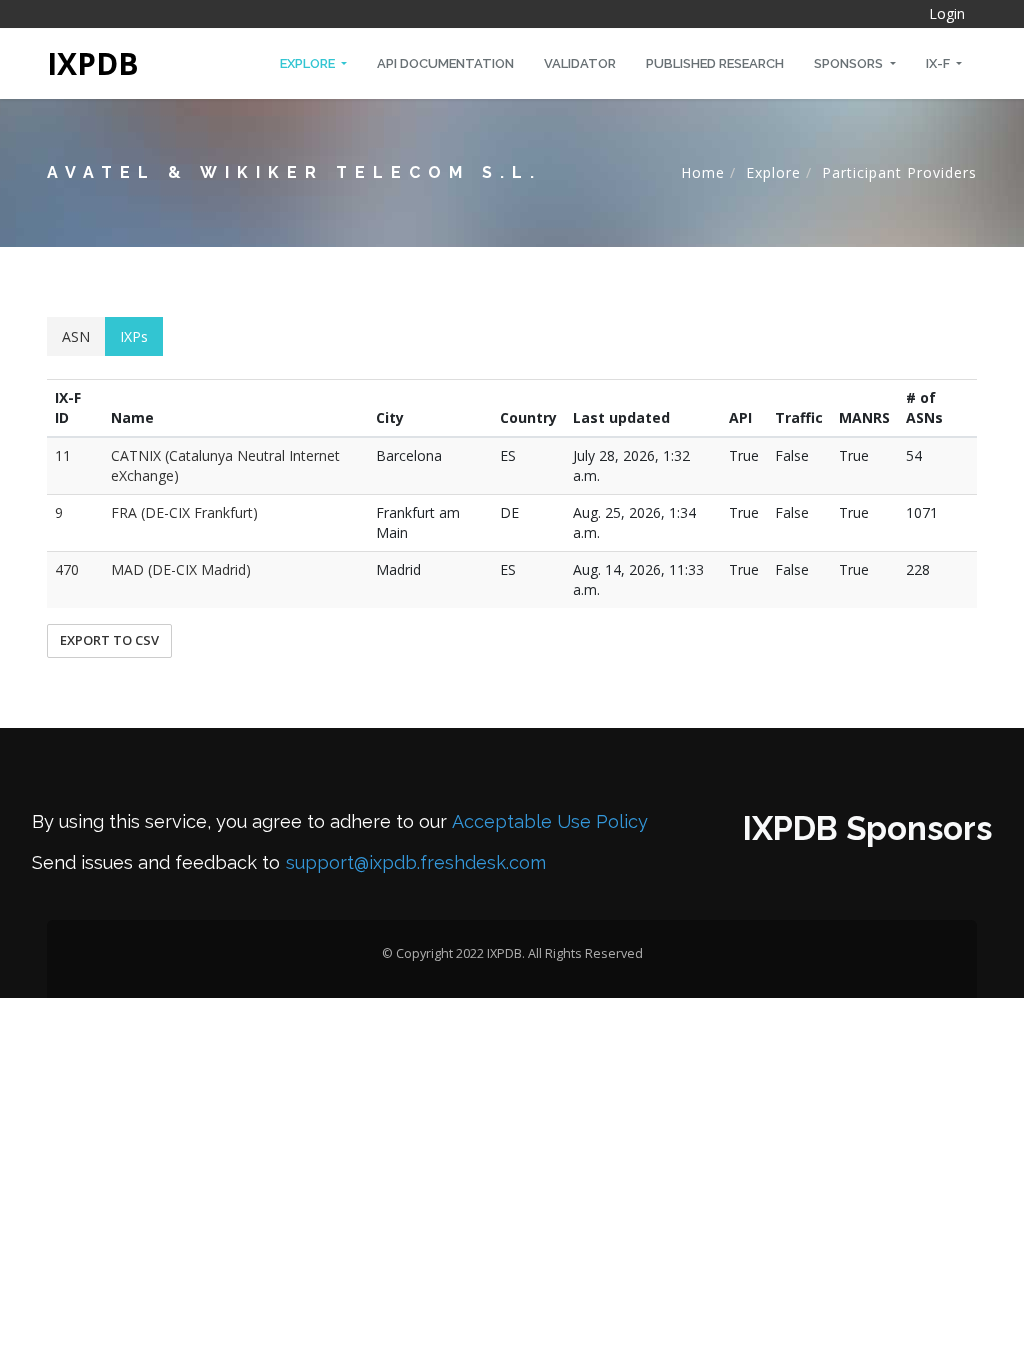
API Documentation (445, 63)
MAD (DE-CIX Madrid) (181, 569)
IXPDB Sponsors (867, 828)
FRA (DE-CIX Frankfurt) (184, 512)
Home (703, 172)
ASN (76, 336)
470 (67, 569)
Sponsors (850, 63)
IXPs (134, 336)
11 (63, 455)
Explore (309, 63)
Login (947, 13)
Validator (580, 63)
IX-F (939, 63)
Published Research (715, 63)
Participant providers (899, 172)
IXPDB (93, 63)
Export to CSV (109, 640)
